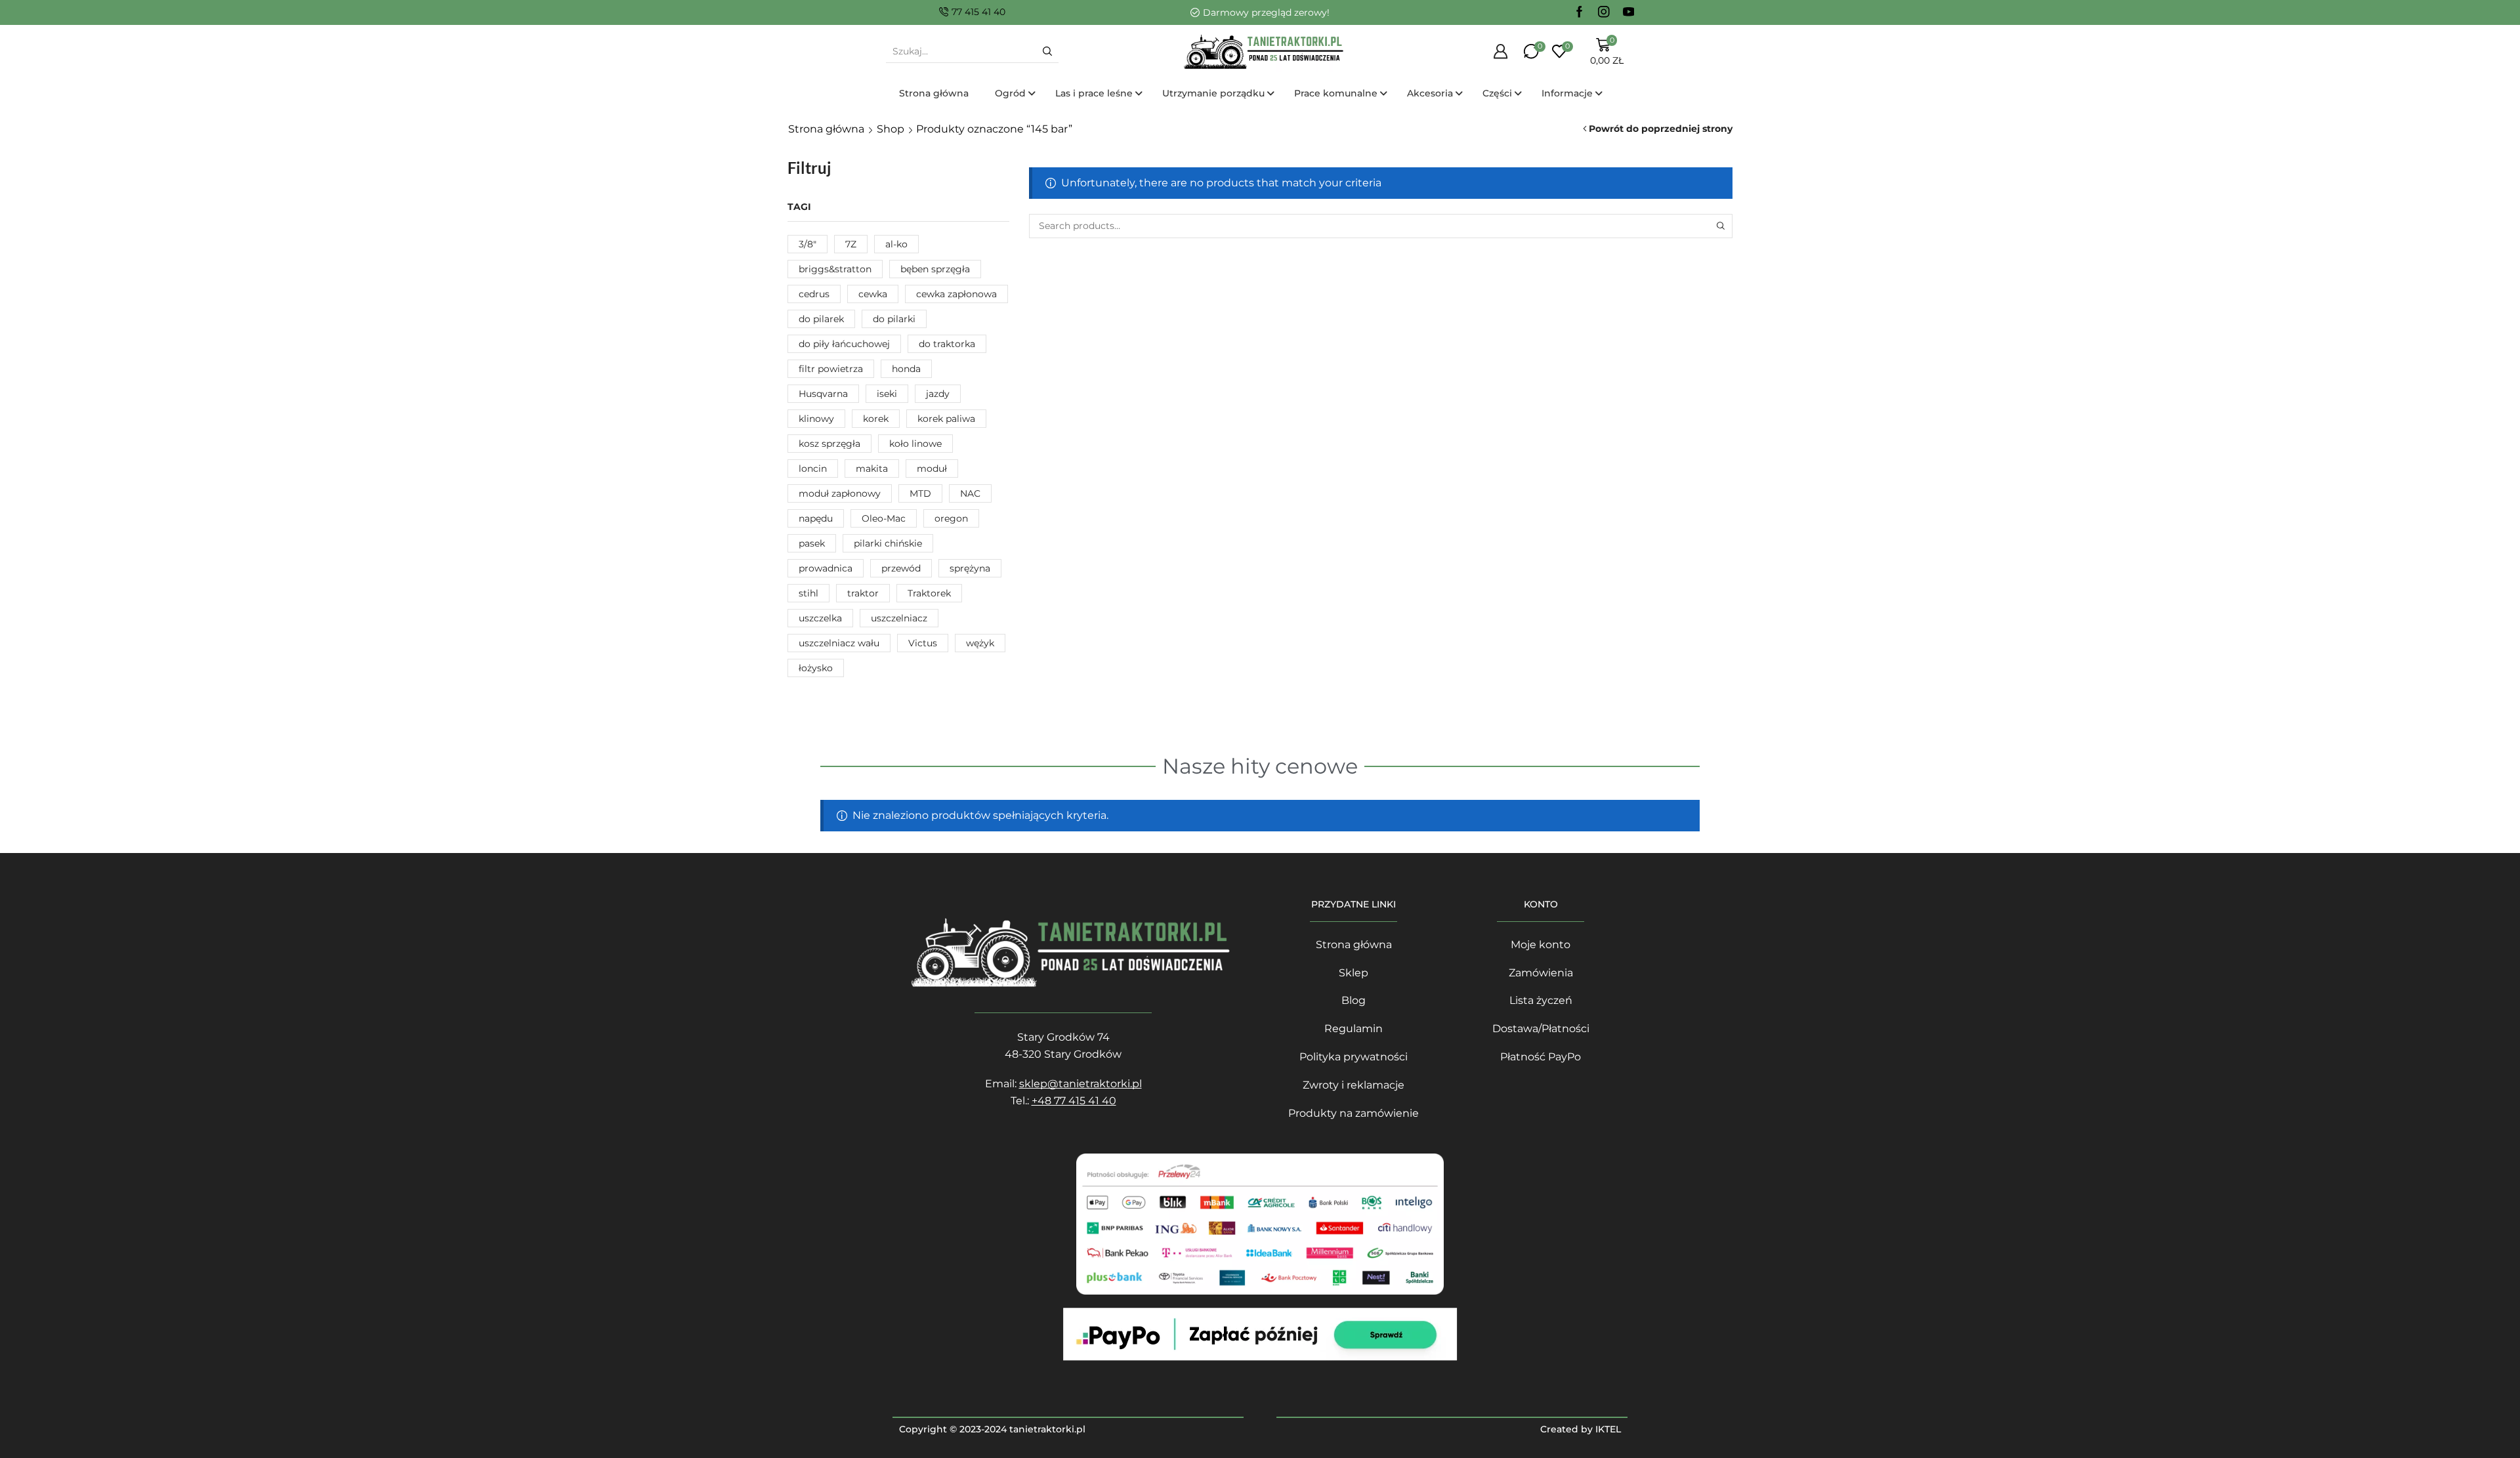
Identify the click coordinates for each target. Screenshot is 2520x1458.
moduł (932, 469)
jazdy (938, 394)
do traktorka (947, 344)
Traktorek (929, 593)
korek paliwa (946, 419)
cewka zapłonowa (956, 294)
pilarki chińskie (888, 543)
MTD (920, 493)
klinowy (816, 419)
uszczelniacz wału (839, 643)
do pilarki (894, 319)
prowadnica (826, 568)
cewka (873, 294)
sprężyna (970, 568)
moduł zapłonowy (840, 493)
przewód (901, 568)
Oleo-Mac (884, 518)
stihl (808, 593)
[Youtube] (1629, 12)
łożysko (816, 668)
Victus (923, 643)
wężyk (980, 643)
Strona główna (826, 129)
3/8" (808, 244)
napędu (816, 518)
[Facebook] (1580, 12)
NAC (970, 493)
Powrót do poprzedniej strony (1661, 129)
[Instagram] (1604, 12)
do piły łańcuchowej (844, 344)
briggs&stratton (835, 269)
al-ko (896, 244)
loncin (813, 469)
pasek (812, 543)
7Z (851, 244)
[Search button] (1047, 51)
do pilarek (821, 319)
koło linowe (915, 444)
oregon (951, 518)
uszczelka (820, 618)
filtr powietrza (831, 369)
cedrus (814, 294)
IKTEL (1608, 1429)
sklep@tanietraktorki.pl (1081, 1084)
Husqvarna (823, 394)
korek (876, 419)
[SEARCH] (1720, 226)
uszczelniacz (899, 618)
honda (906, 369)
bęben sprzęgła (935, 269)
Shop (891, 129)
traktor (863, 593)
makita (872, 469)
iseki (887, 394)
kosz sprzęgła (829, 444)
